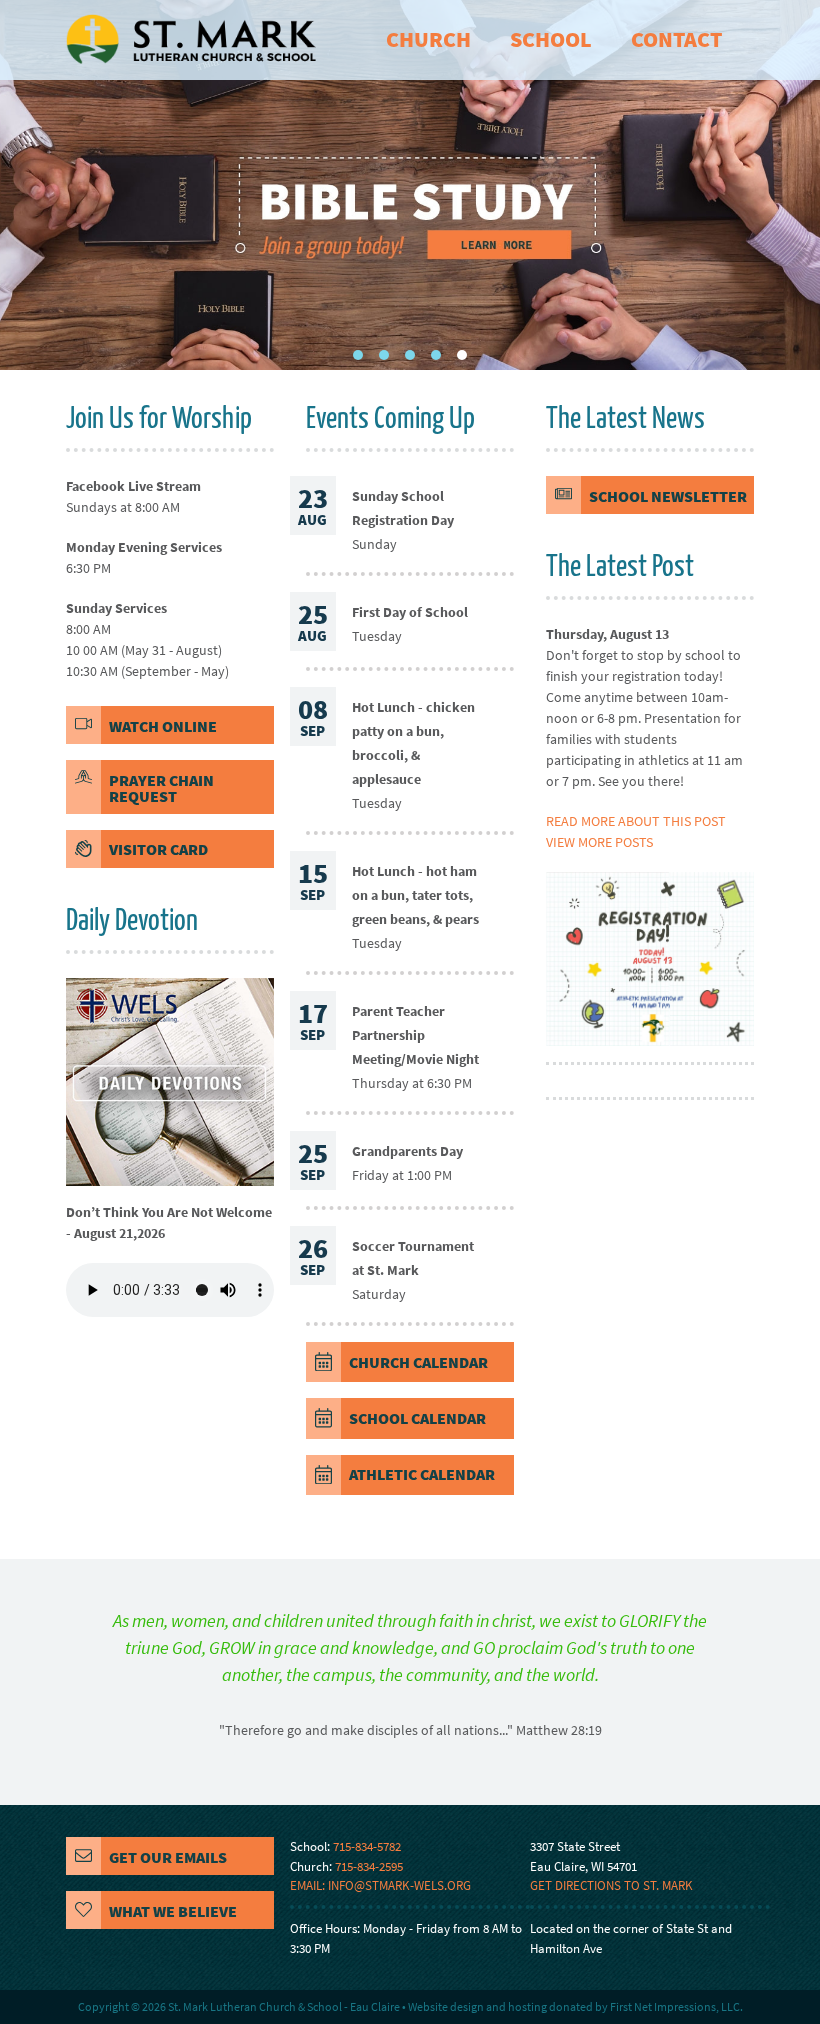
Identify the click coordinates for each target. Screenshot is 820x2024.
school (551, 39)
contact (676, 39)
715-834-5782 (367, 1846)
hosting (527, 2006)
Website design (446, 2006)
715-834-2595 (369, 1866)
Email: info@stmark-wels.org (380, 1885)
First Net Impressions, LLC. (676, 2006)
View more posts (599, 842)
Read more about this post (636, 821)
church (428, 39)
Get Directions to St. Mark (611, 1885)
